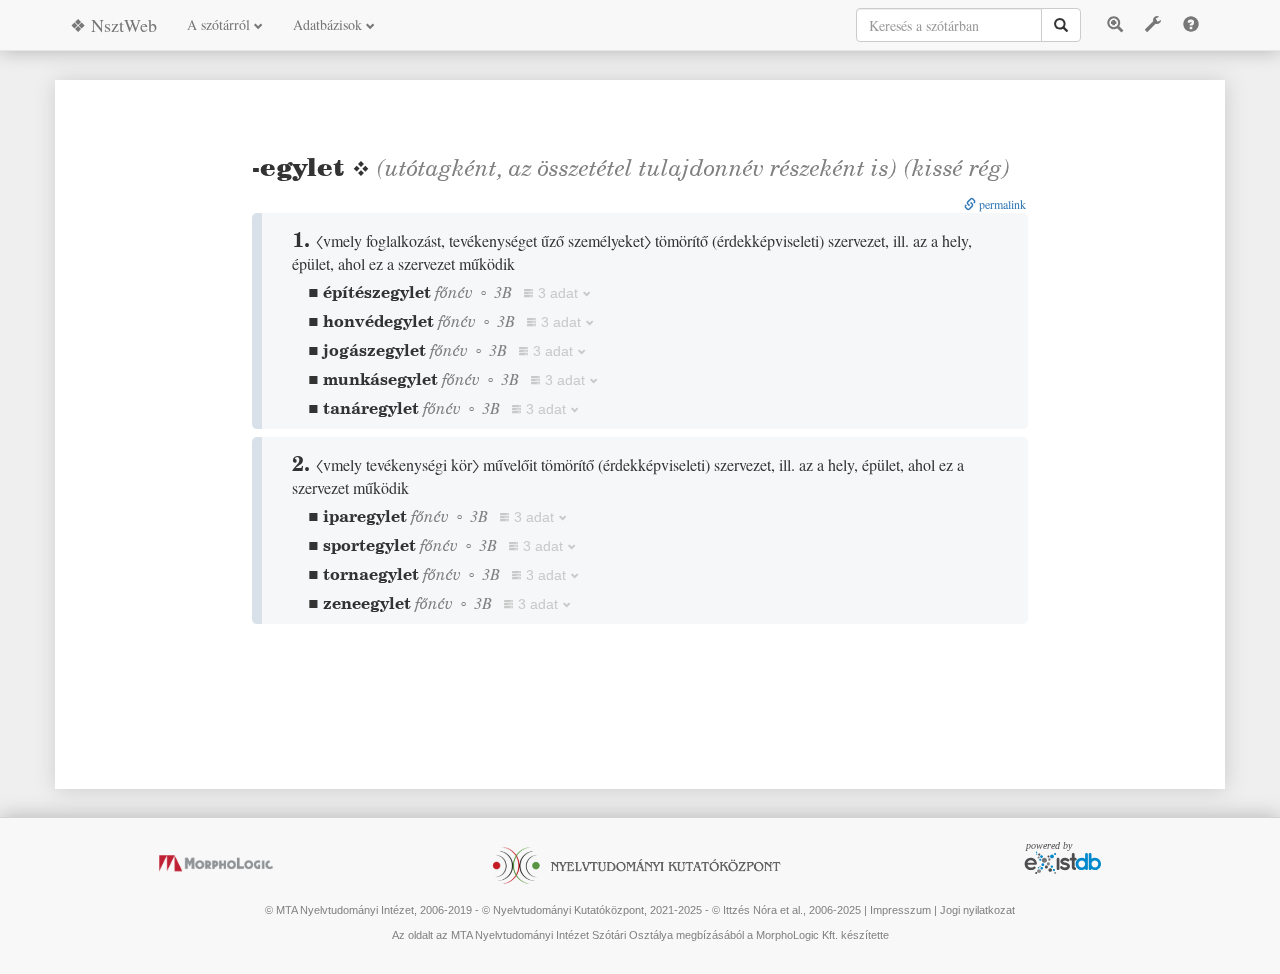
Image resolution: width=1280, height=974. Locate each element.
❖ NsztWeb (113, 25)
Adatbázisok (329, 24)
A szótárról (220, 24)
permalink (1001, 204)
